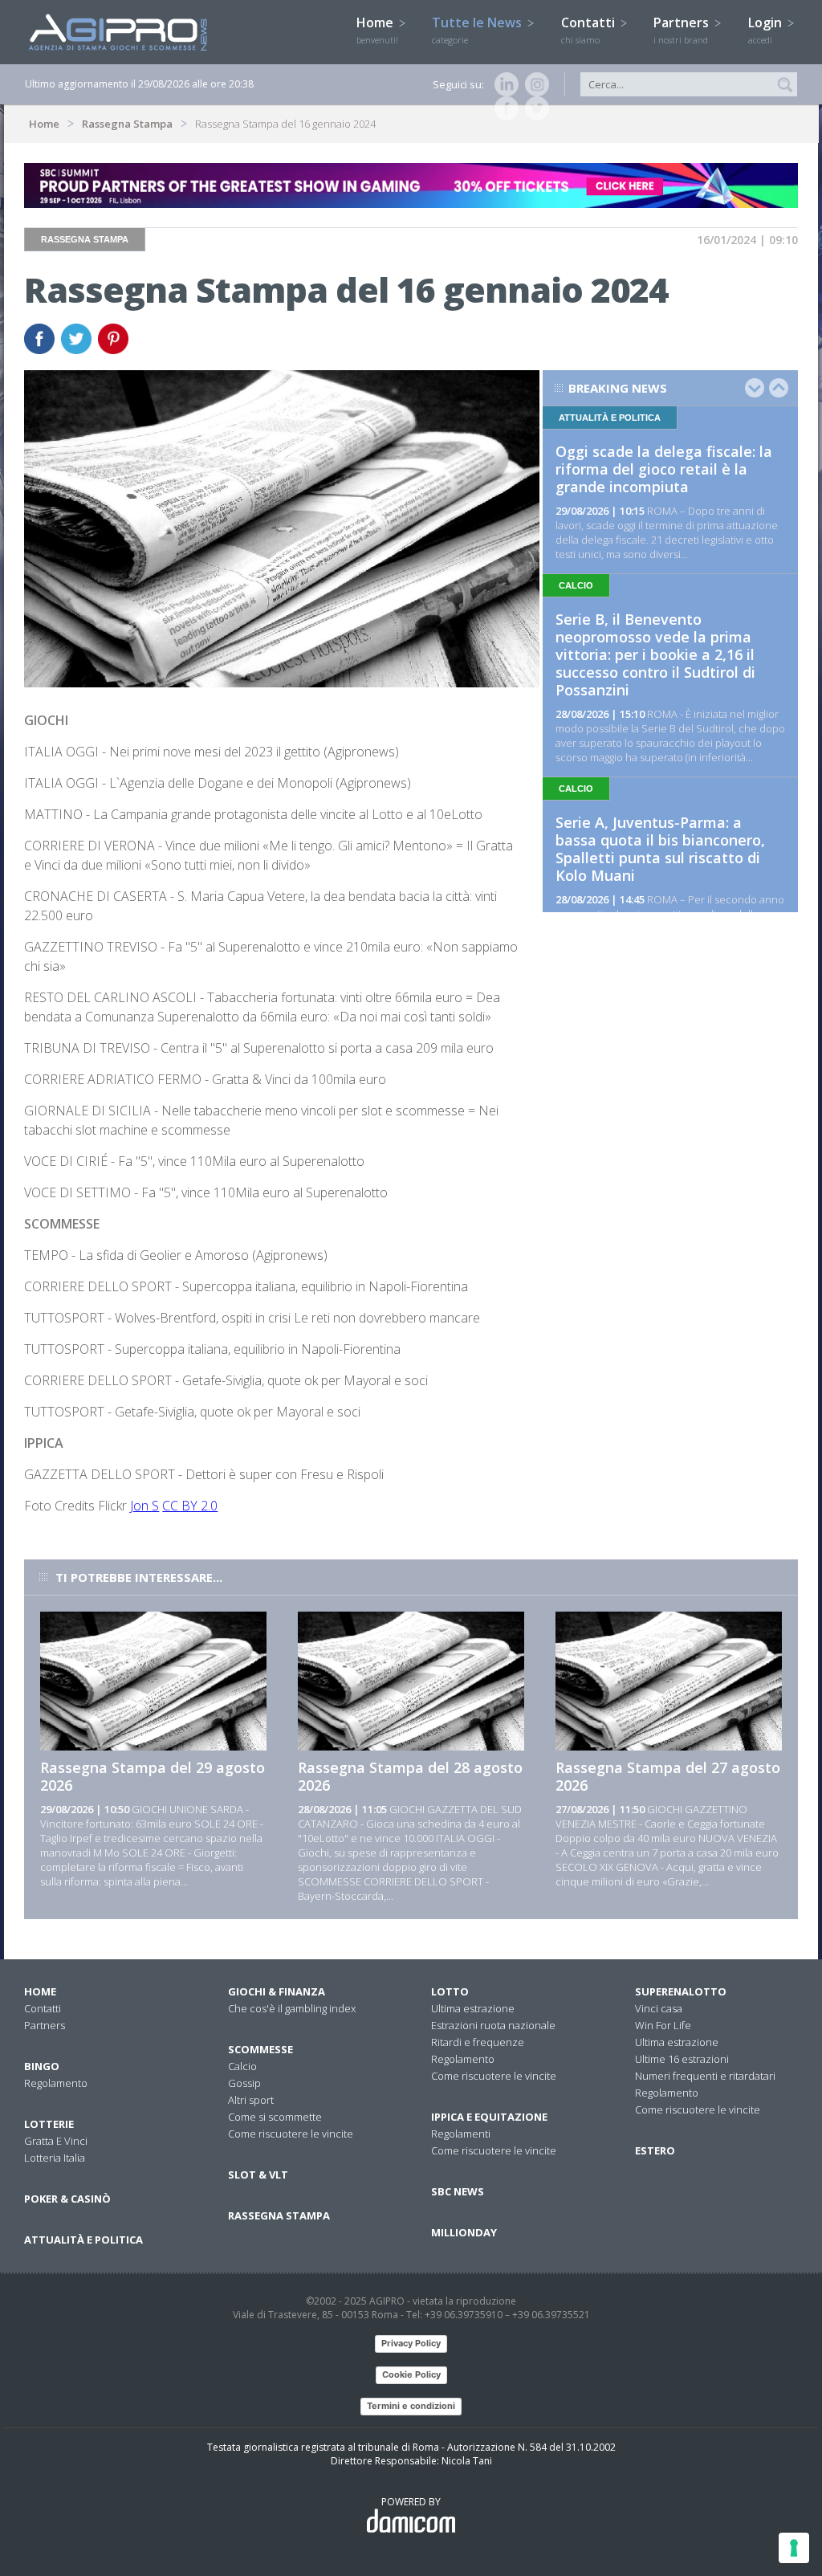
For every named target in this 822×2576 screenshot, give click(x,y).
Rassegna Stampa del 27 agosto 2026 (668, 1776)
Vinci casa (659, 2008)
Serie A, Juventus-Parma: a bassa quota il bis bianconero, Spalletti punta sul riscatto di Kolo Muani (660, 849)
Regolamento (56, 2083)
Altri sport (251, 2100)
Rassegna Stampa (127, 124)
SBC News (458, 2191)
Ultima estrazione (473, 2008)
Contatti (590, 30)
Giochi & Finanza (277, 1991)
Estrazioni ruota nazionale (493, 2025)
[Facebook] (503, 108)
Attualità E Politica (83, 2240)
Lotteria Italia (55, 2158)
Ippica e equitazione (489, 2117)
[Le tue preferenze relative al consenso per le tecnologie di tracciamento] (794, 2548)
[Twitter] (534, 108)
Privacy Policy (411, 2343)
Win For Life (663, 2025)
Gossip (244, 2083)
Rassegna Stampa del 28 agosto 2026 (410, 1776)
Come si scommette (275, 2117)
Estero (655, 2150)
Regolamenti (461, 2134)
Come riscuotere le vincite (291, 2134)
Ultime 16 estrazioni (682, 2059)
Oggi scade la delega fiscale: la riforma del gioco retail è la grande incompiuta (664, 469)
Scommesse (260, 2049)
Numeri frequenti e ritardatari (705, 2076)
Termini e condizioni (411, 2406)
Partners (683, 30)
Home (377, 30)
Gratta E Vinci (56, 2141)
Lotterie (49, 2124)
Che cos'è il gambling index (292, 2008)
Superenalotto (681, 1991)
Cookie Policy (411, 2374)
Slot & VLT (258, 2175)
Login (767, 30)
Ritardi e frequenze (478, 2042)
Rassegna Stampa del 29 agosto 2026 (153, 1776)
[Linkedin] (503, 84)
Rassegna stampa (279, 2215)
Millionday (464, 2232)
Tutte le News (478, 30)
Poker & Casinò (67, 2199)
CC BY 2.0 (190, 1506)
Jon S (144, 1506)
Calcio (242, 2066)
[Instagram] (534, 84)
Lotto (450, 1991)
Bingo (42, 2066)
